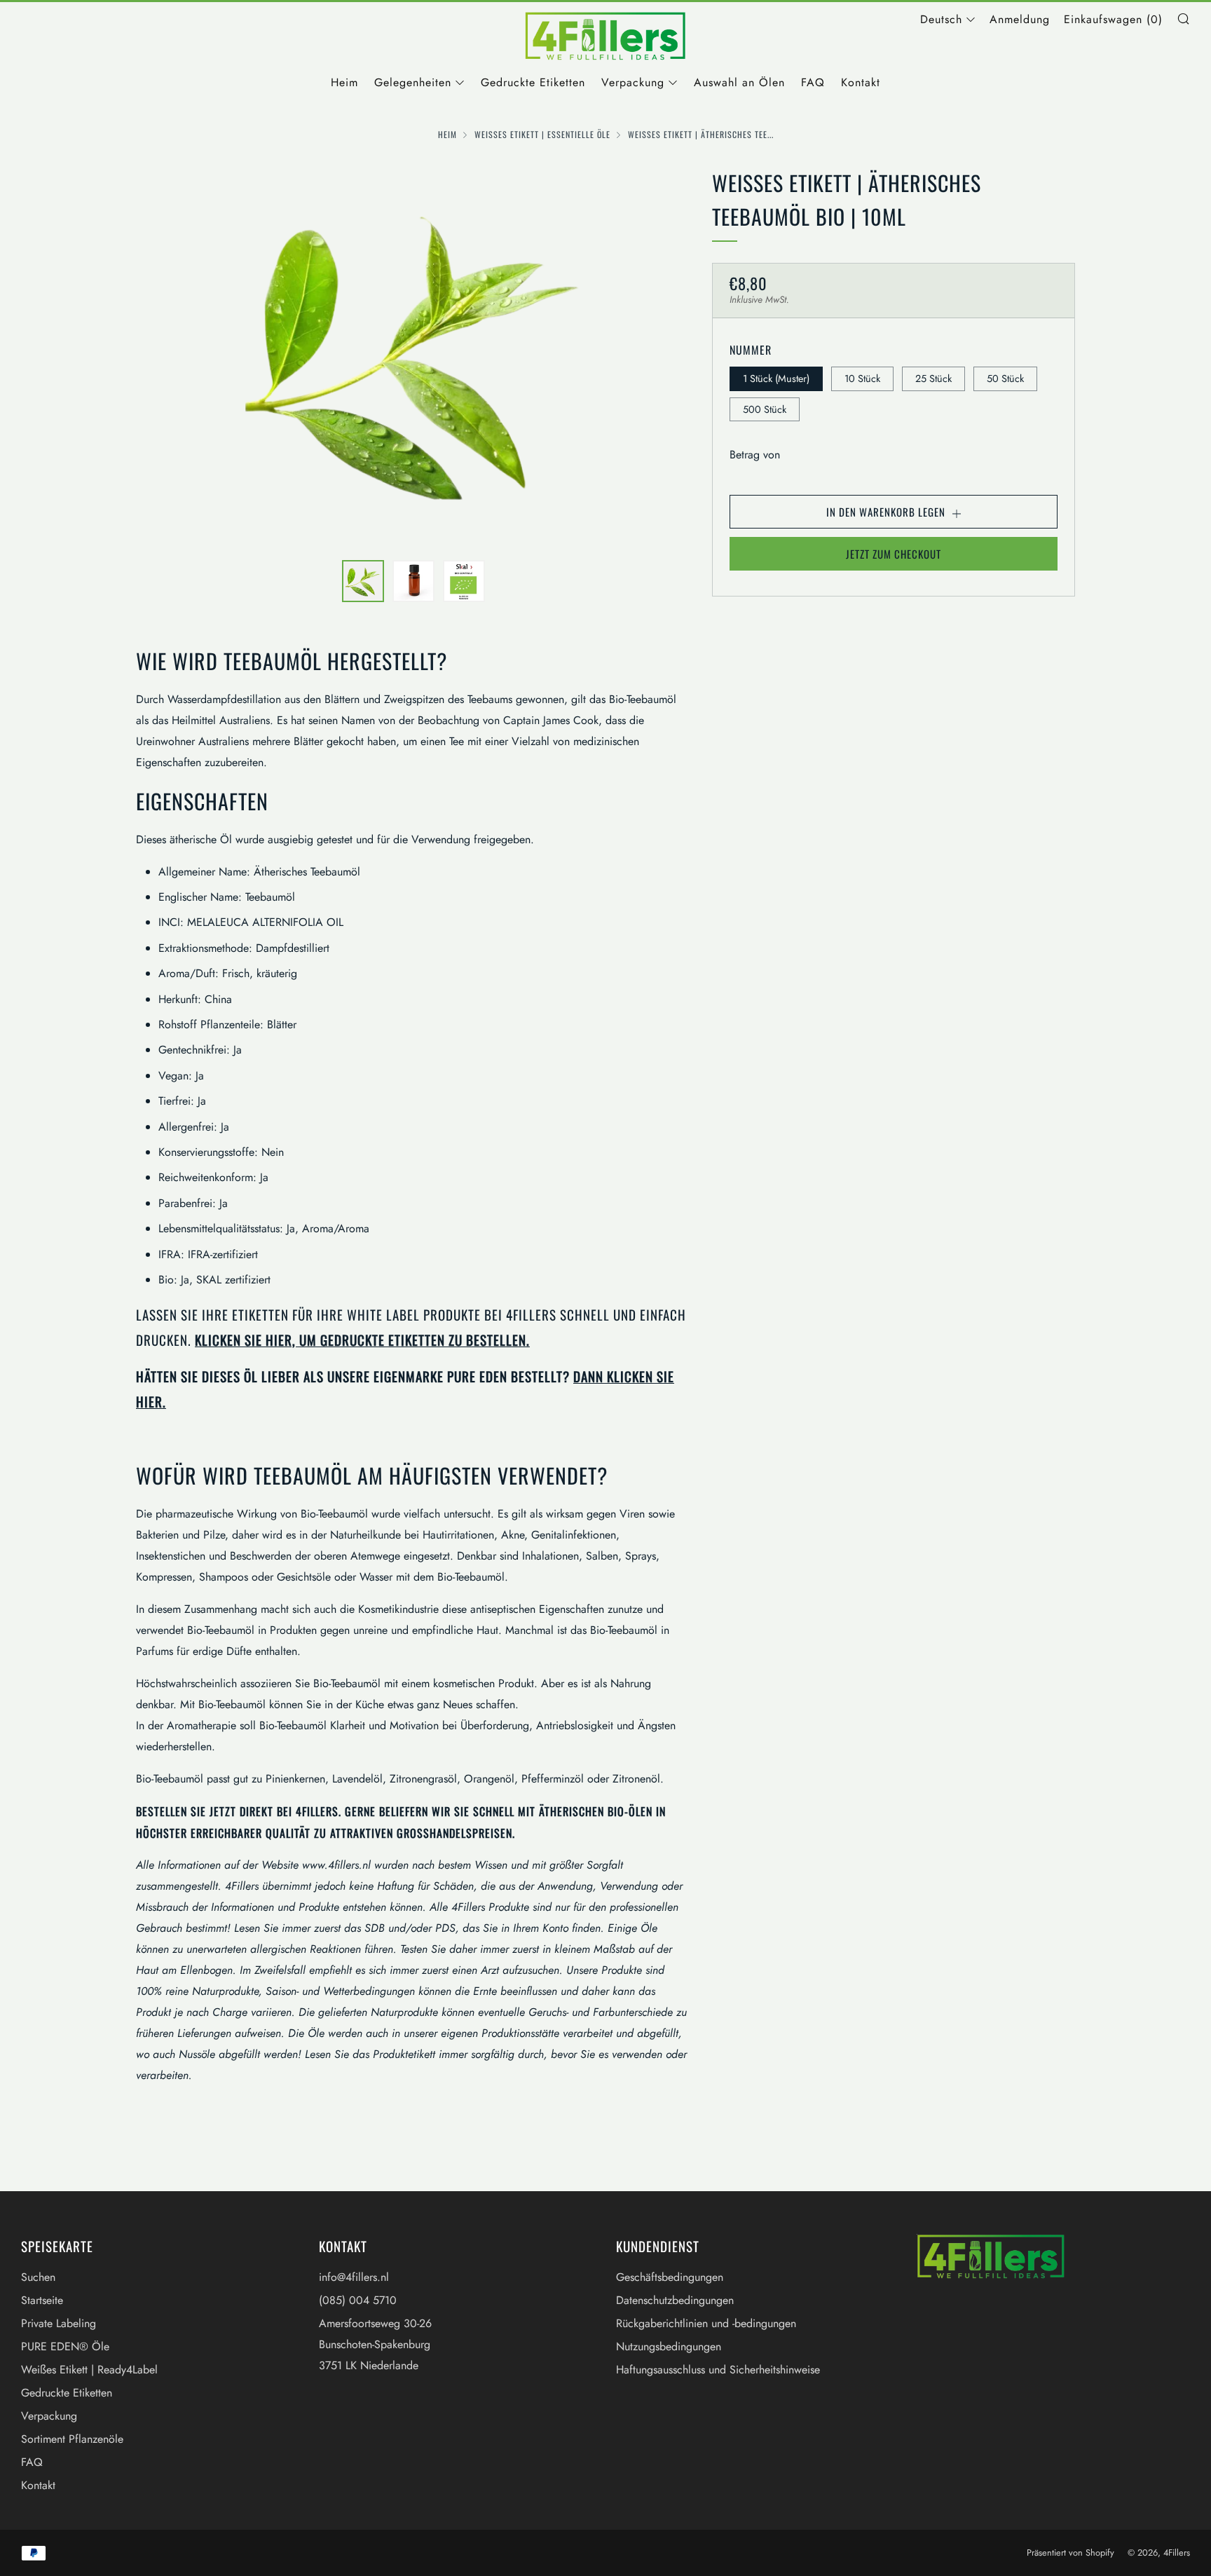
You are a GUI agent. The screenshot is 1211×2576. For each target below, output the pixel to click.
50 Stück (1005, 379)
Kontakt (861, 82)
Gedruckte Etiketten (533, 82)
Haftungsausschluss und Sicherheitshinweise (718, 2370)
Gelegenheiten (413, 82)
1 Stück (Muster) (776, 379)
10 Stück (862, 379)
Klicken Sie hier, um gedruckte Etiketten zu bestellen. (362, 1340)
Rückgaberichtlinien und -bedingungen (706, 2323)
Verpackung (633, 82)
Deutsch (941, 19)
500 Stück (765, 409)
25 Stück (933, 379)
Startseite (42, 2300)
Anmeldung (1020, 19)
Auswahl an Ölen (739, 82)
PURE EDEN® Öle (65, 2346)
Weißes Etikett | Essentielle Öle (542, 134)
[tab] (363, 581)
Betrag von (755, 455)
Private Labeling (59, 2323)
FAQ (813, 82)
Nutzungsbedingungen (669, 2346)
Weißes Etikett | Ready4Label (89, 2370)
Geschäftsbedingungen (670, 2277)
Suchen (38, 2277)
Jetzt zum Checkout (894, 554)
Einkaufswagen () (1113, 19)
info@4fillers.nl (354, 2277)
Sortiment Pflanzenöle (72, 2439)
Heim (344, 82)
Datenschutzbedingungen (675, 2300)
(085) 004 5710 (358, 2300)
